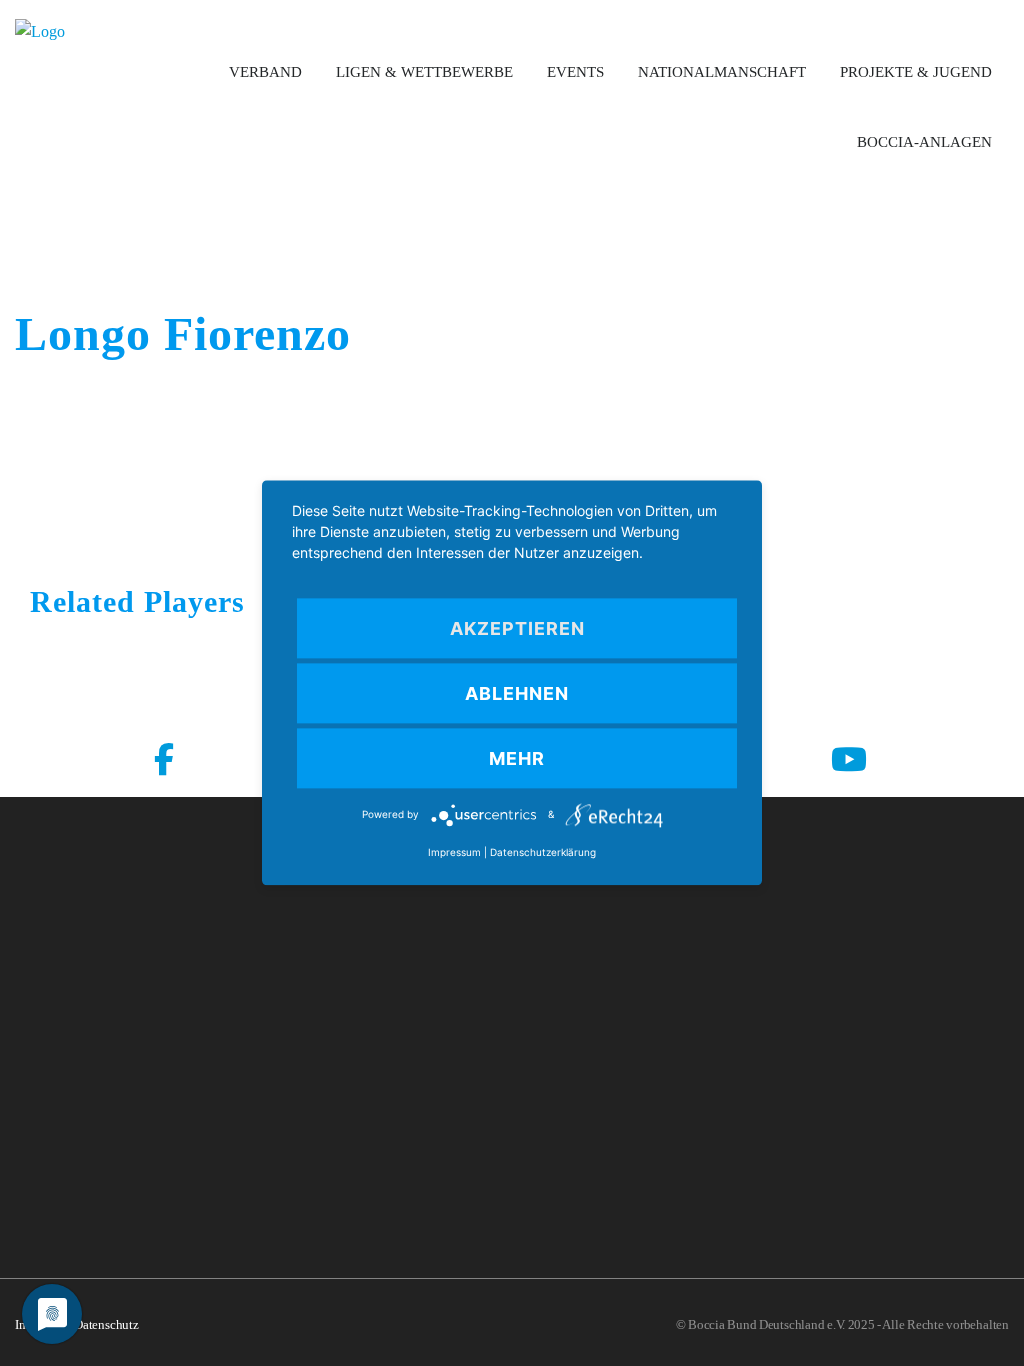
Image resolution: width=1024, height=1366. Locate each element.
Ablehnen (517, 693)
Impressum (454, 853)
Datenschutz (106, 1324)
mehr (517, 758)
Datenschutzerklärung (543, 853)
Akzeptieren (517, 628)
